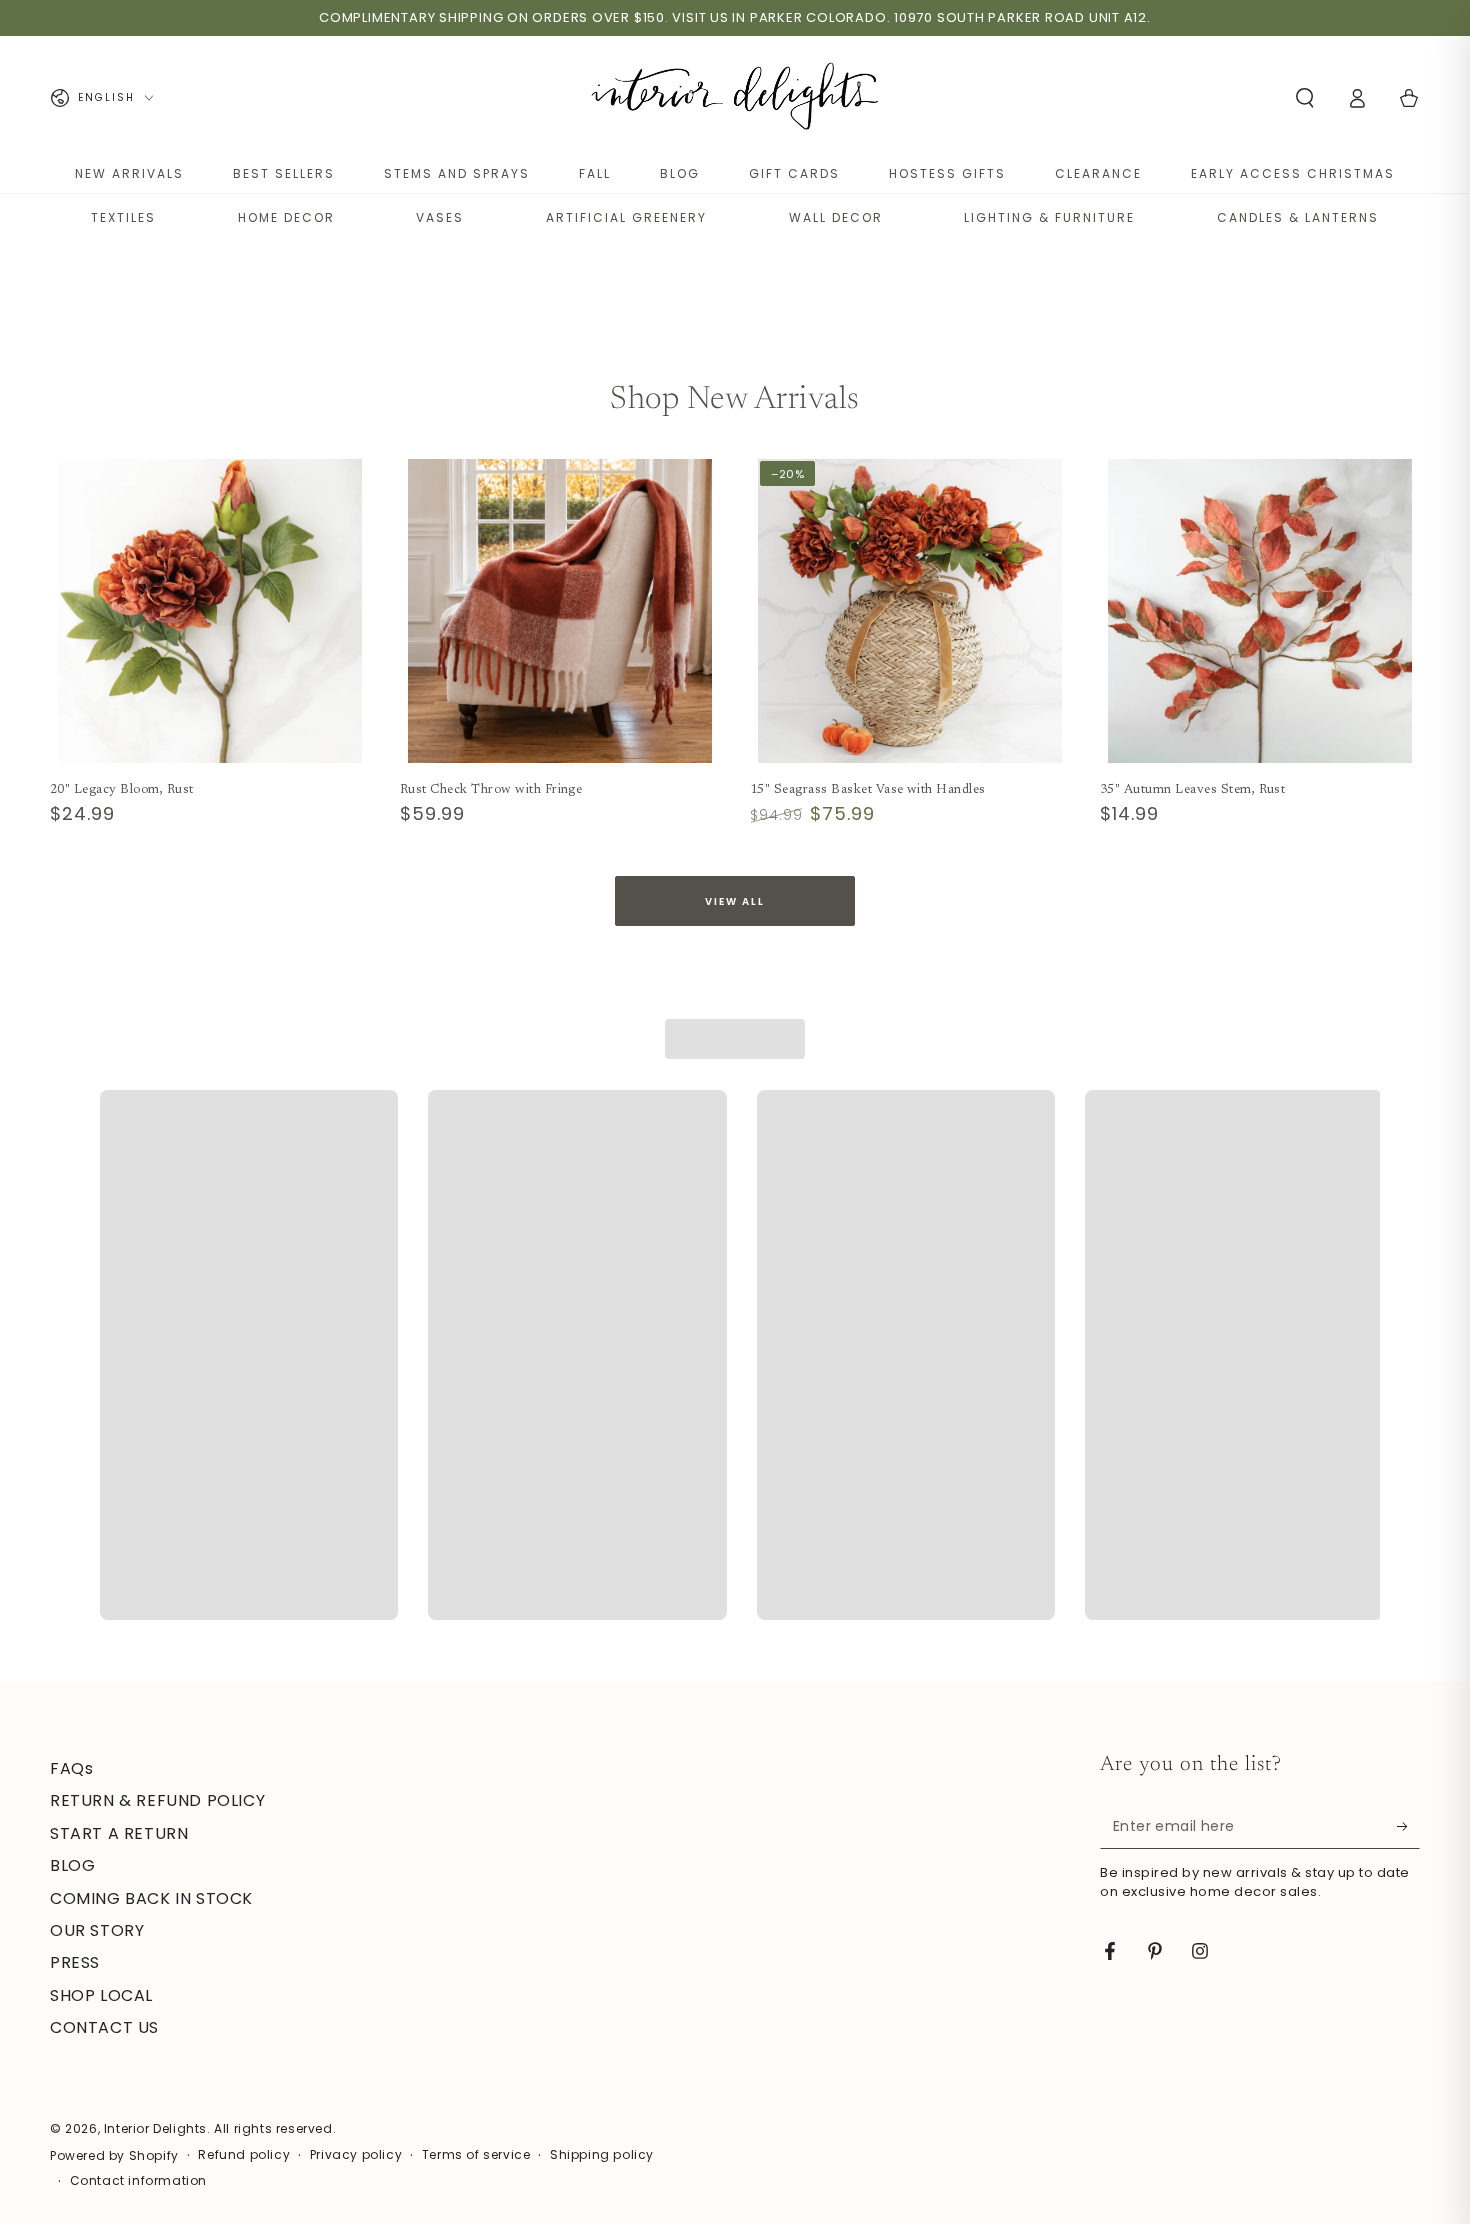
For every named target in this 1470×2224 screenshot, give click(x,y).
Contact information (138, 2181)
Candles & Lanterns (1298, 217)
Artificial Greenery (626, 217)
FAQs (71, 1768)
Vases (440, 217)
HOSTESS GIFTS (947, 173)
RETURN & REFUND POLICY (157, 1800)
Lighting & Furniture (1049, 217)
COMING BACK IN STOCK (151, 1898)
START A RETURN (119, 1833)
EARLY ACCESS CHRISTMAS (1293, 173)
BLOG (680, 173)
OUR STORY (97, 1930)
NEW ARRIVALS (129, 173)
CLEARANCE (1098, 173)
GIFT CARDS (794, 173)
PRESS (75, 1962)
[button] (1305, 98)
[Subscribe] (1408, 1826)
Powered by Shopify (114, 2156)
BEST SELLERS (284, 173)
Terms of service (476, 2155)
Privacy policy (356, 2155)
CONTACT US (104, 2027)
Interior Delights (155, 2128)
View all (735, 901)
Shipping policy (602, 2155)
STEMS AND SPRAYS (457, 173)
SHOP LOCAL (101, 1995)
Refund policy (244, 2155)
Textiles (123, 217)
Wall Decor (836, 217)
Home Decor (286, 217)
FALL (595, 173)
